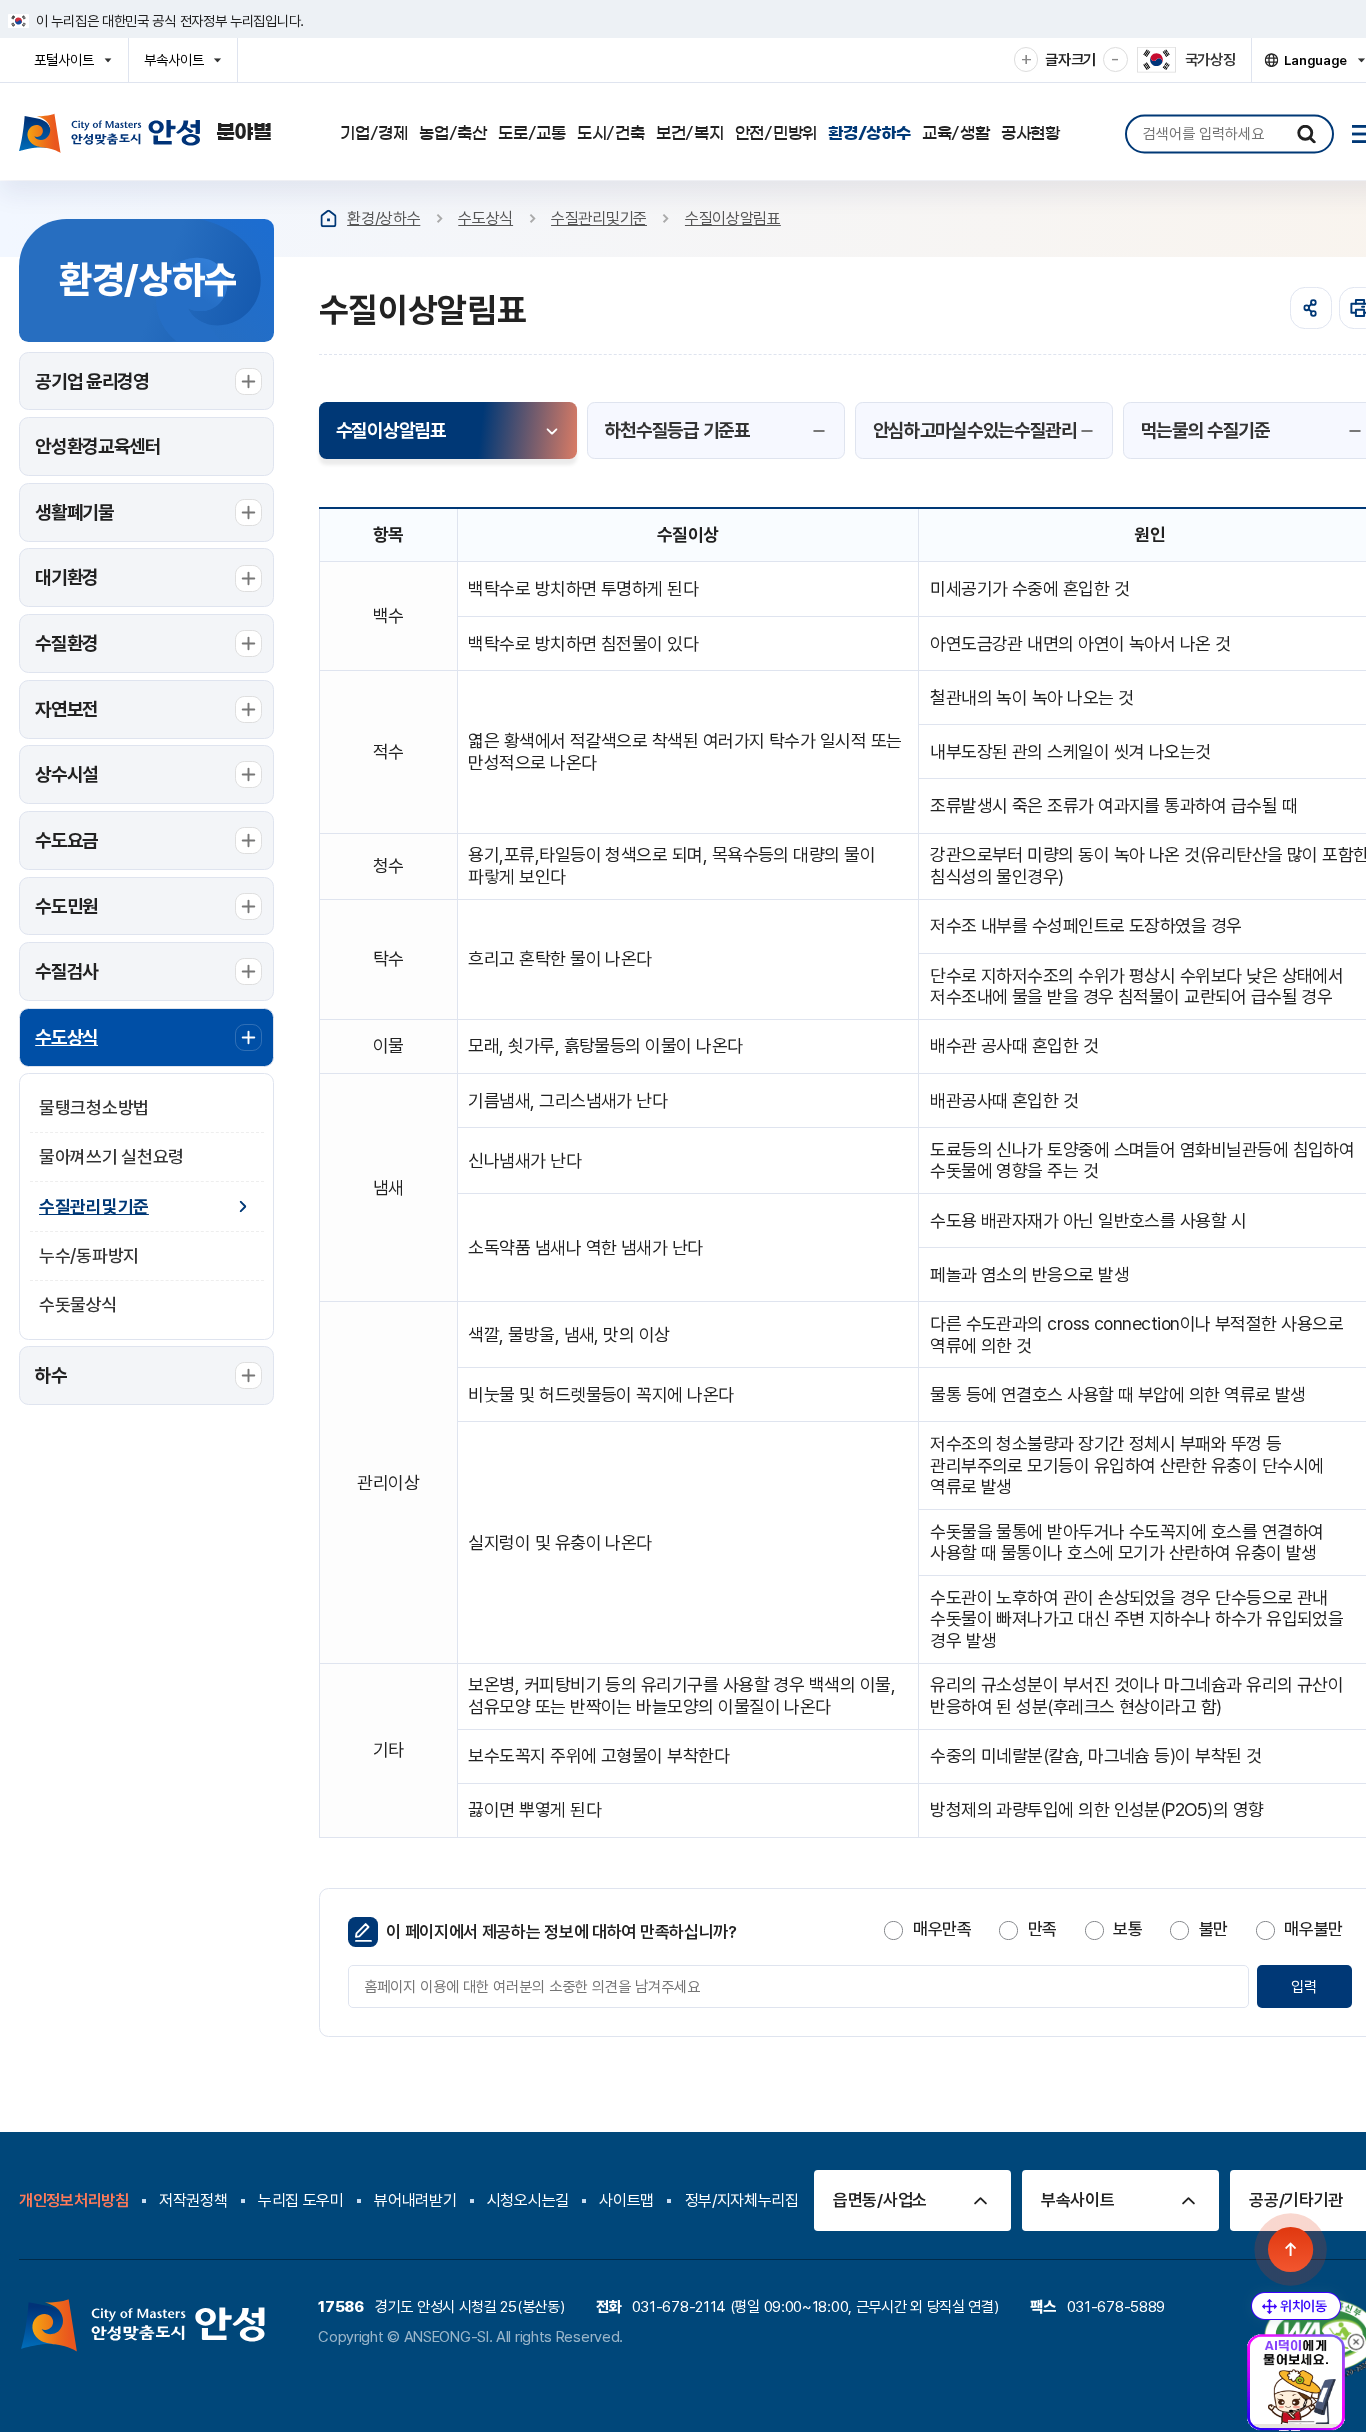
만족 (1042, 1929)
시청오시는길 (528, 2200)
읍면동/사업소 (880, 2200)
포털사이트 (69, 66)
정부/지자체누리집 (742, 2200)
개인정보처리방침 (74, 2200)
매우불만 (1313, 1929)
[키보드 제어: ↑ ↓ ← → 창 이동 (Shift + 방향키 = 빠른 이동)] (1296, 2306)
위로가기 (1291, 2249)
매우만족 (942, 1929)
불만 (1213, 1929)
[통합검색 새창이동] (1306, 133)
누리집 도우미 (301, 2200)
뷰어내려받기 (415, 2200)
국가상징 (1210, 60)
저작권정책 (193, 2200)
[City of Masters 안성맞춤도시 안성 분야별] (145, 133)
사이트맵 (626, 2200)
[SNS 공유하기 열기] (1311, 308)
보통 (1127, 1929)
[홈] (328, 218)
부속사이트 (179, 66)
